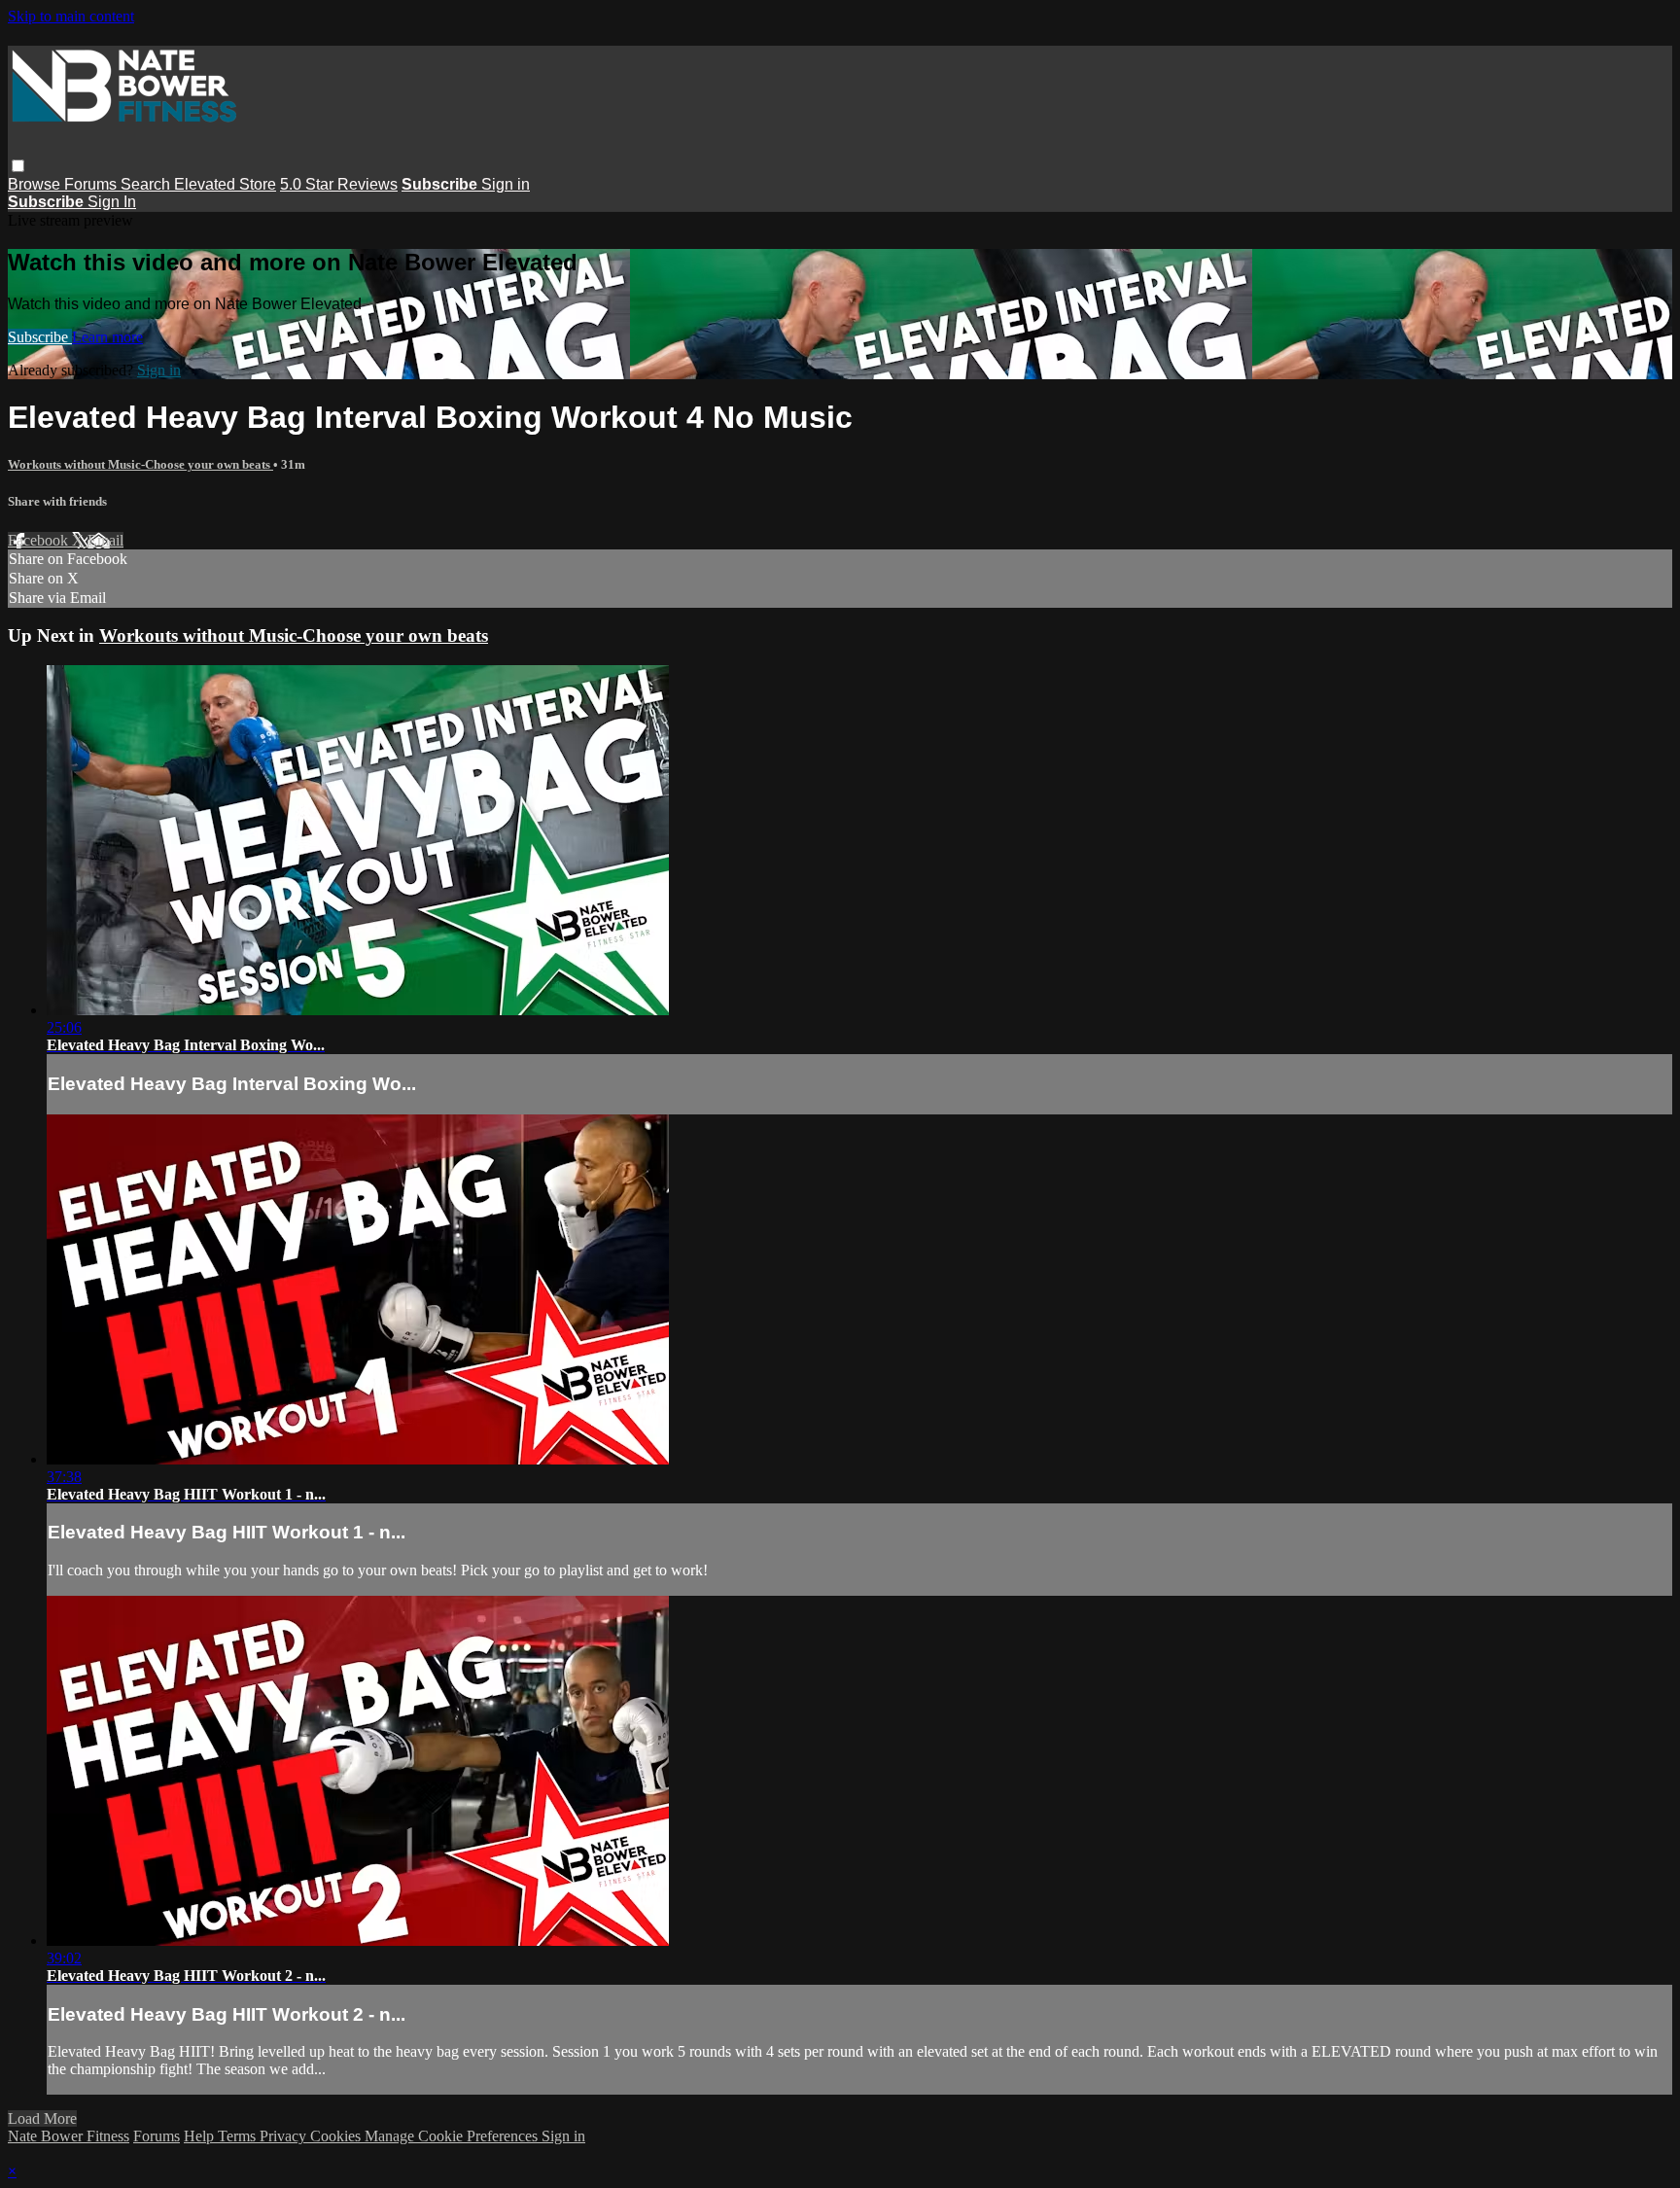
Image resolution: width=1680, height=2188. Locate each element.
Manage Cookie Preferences (453, 2136)
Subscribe (40, 337)
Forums (92, 184)
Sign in (506, 184)
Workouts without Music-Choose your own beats (140, 464)
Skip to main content (71, 16)
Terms (239, 2136)
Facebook (40, 540)
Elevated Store (225, 184)
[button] (18, 166)
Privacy (285, 2136)
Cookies (337, 2136)
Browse (36, 184)
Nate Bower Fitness (69, 2136)
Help (201, 2136)
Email (105, 540)
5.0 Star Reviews (339, 184)
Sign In (112, 202)
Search (147, 184)
